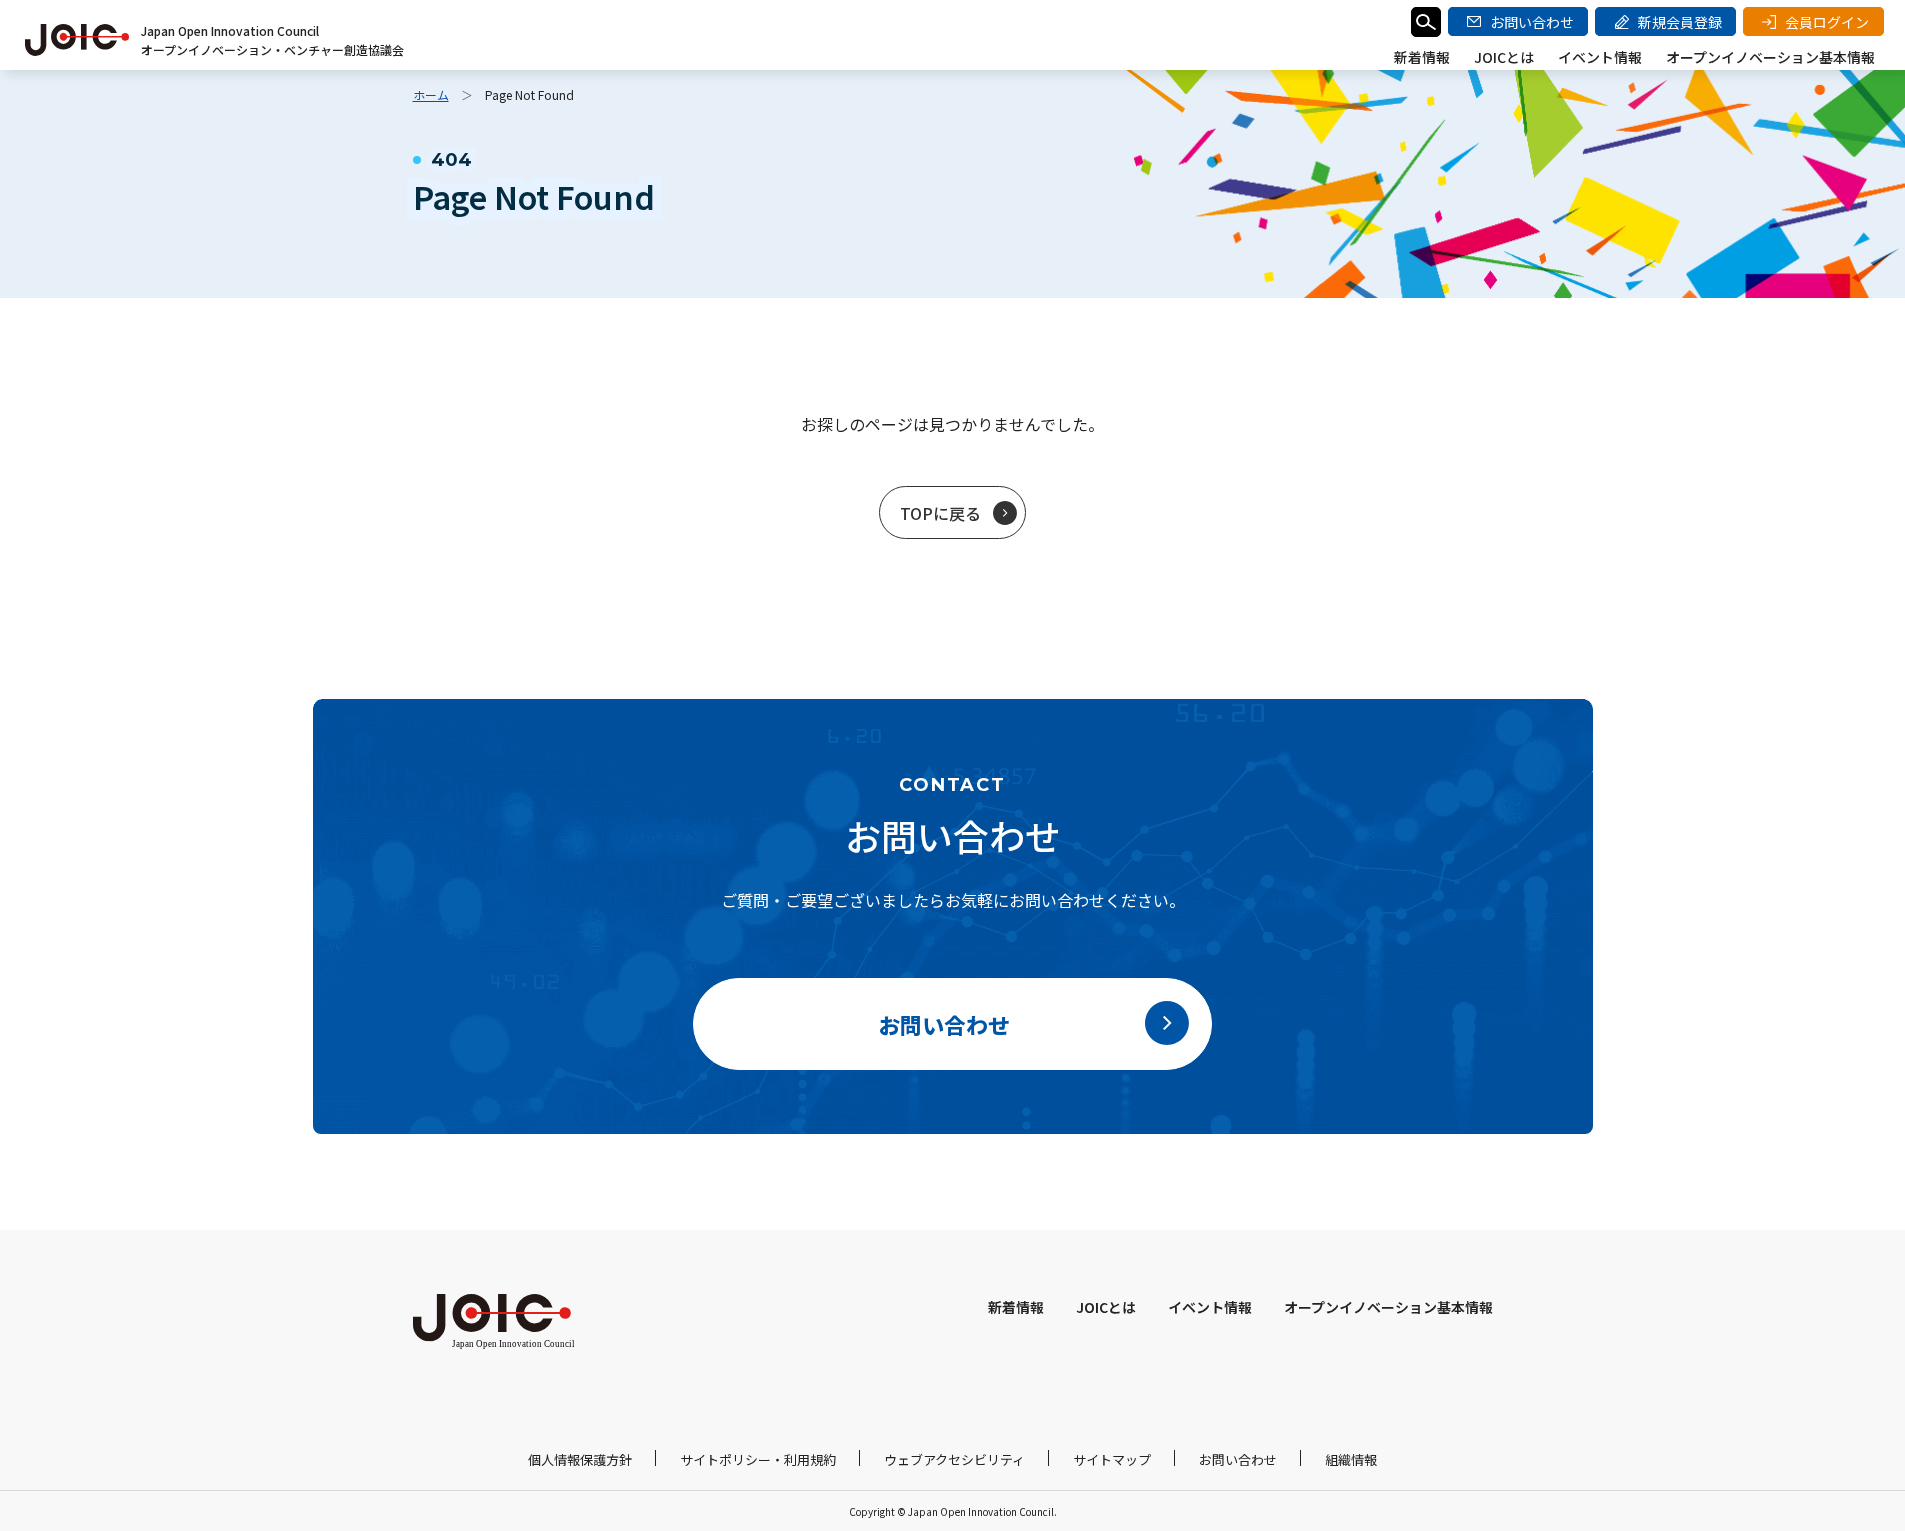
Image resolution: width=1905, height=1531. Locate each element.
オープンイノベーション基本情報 (1770, 57)
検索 (1426, 22)
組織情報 (1351, 1459)
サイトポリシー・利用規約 (758, 1459)
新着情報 (1422, 57)
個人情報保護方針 (580, 1459)
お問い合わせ (1238, 1459)
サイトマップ (1112, 1459)
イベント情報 (1600, 57)
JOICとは (1504, 57)
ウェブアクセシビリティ (954, 1459)
